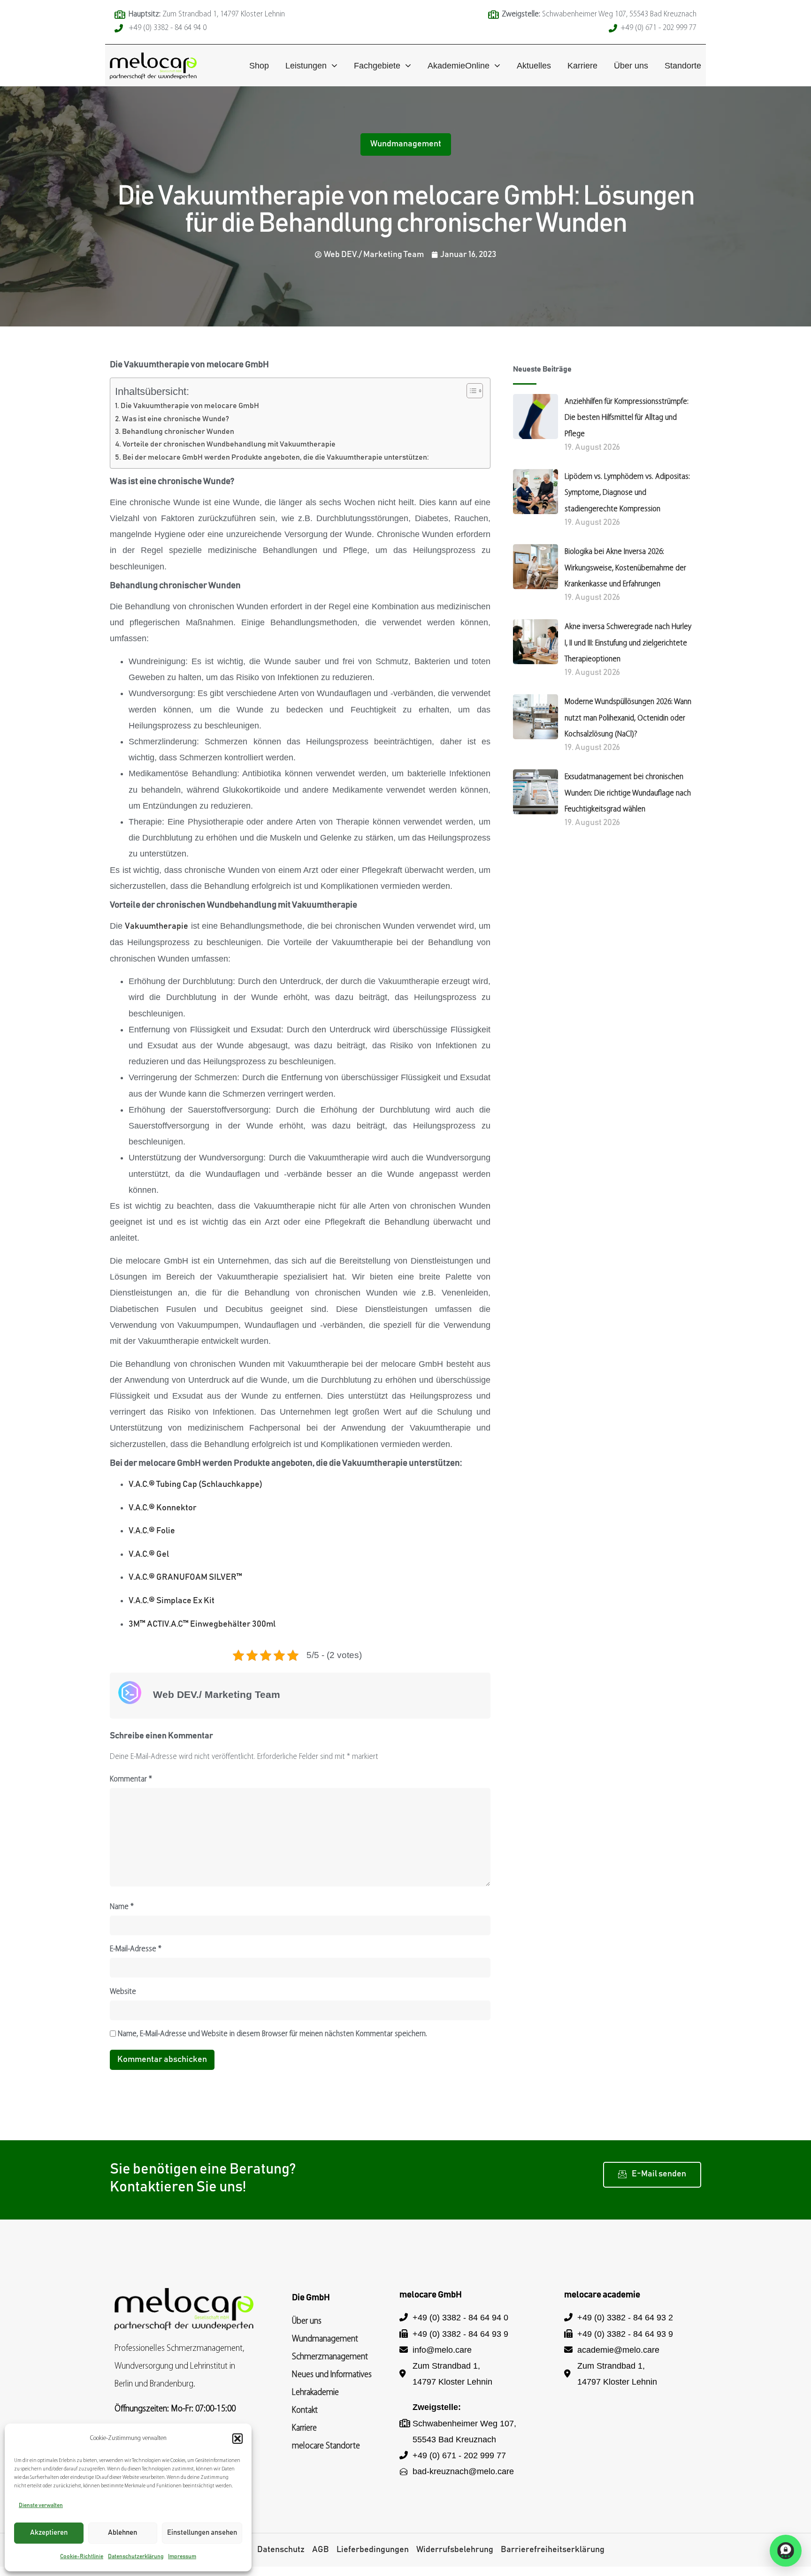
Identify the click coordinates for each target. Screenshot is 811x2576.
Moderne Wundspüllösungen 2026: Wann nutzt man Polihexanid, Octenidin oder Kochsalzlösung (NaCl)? (628, 718)
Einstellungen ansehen (202, 2533)
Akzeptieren (49, 2533)
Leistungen (306, 66)
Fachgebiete (377, 66)
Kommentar (131, 1780)
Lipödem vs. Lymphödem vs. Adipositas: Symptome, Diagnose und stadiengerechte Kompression (627, 493)
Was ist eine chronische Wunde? (176, 419)
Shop (259, 66)
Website (123, 1992)
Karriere (582, 66)
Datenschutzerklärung (136, 2556)
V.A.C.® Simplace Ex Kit (172, 1601)
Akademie (459, 66)
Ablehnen (122, 2533)
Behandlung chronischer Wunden (178, 432)
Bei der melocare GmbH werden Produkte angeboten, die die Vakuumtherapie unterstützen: (276, 457)
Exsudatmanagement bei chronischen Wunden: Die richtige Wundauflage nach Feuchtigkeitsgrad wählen (628, 793)
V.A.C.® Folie (152, 1531)
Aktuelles (534, 66)
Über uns (631, 66)
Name (122, 1907)
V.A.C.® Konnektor (163, 1508)
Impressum (182, 2556)
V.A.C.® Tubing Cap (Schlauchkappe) (195, 1485)
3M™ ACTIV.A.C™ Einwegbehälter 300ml (202, 1624)
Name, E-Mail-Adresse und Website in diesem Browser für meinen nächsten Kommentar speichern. (272, 2034)
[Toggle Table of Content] (470, 391)
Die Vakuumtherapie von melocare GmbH (190, 406)
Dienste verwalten (41, 2505)
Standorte (683, 66)
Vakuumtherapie (157, 926)
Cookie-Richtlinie (82, 2556)
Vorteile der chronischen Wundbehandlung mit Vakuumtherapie (229, 444)
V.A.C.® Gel (149, 1554)
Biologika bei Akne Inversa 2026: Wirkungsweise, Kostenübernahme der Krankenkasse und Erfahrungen (625, 568)
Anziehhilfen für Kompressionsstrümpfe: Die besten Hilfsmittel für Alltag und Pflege (627, 418)
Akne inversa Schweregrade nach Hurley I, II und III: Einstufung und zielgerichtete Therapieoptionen (628, 643)
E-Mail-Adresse (136, 1949)
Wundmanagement (406, 144)
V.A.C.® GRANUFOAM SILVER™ (185, 1577)
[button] (237, 2439)
